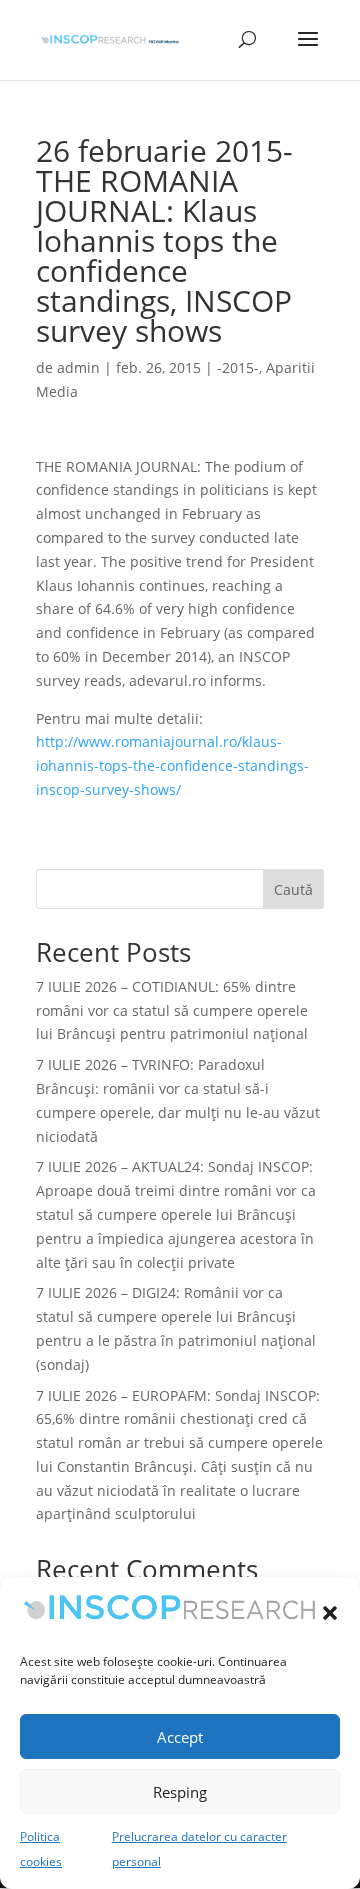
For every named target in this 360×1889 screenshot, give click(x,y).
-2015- (238, 367)
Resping (180, 1792)
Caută (293, 889)
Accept (180, 1737)
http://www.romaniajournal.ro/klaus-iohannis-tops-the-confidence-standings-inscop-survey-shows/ (172, 765)
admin (78, 367)
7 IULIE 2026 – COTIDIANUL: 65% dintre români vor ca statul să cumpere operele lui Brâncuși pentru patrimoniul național (172, 1010)
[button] (330, 1613)
